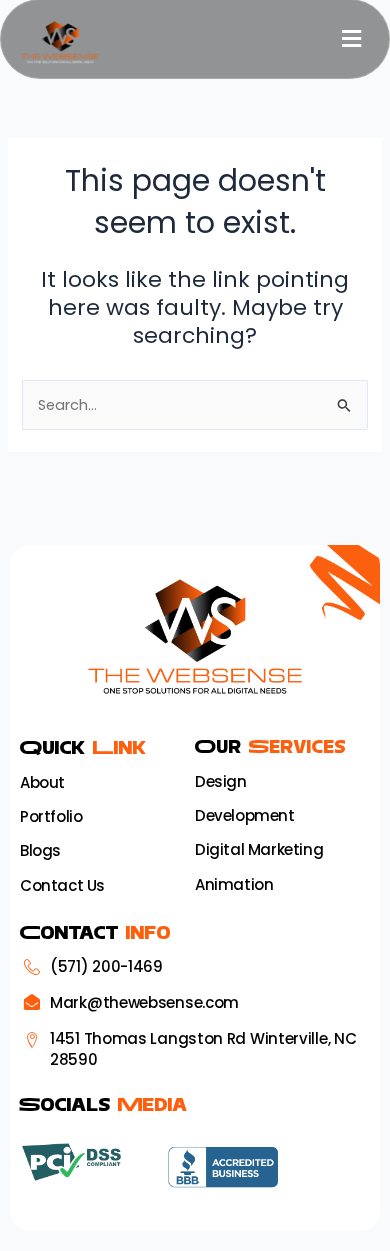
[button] (352, 39)
